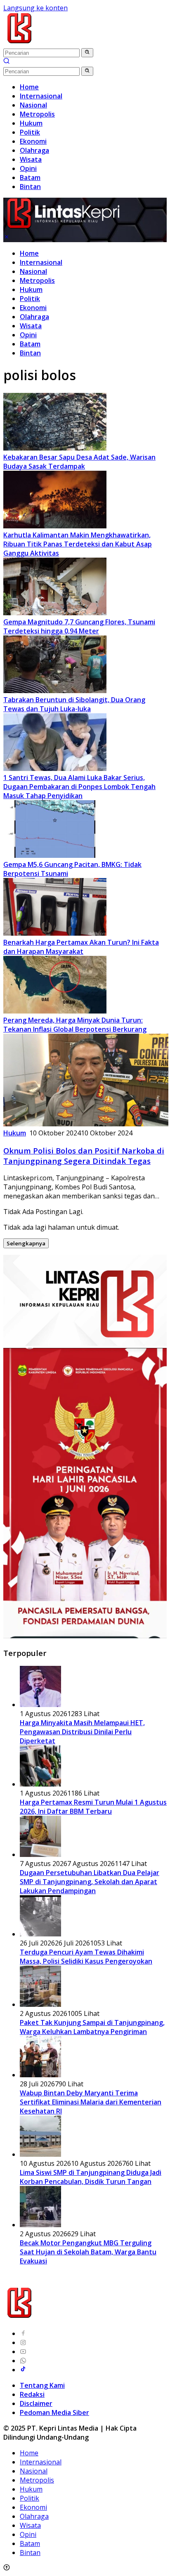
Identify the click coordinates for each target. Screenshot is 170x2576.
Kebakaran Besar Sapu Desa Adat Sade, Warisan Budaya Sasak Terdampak (79, 462)
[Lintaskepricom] (75, 43)
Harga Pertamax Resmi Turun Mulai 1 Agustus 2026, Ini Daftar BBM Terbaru (93, 1807)
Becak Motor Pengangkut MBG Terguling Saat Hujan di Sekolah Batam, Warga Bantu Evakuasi (88, 2252)
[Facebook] (23, 2333)
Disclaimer (36, 2403)
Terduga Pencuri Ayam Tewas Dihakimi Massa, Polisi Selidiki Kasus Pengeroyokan (86, 1957)
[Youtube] (23, 2352)
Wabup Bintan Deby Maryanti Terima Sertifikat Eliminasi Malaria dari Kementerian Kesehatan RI (91, 2102)
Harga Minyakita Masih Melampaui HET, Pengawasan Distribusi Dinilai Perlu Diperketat (82, 1732)
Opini (28, 335)
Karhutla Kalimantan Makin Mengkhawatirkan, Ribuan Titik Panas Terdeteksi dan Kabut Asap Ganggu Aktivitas (78, 544)
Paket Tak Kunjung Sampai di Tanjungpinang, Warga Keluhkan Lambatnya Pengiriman (92, 2027)
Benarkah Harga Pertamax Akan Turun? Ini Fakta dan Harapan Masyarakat (81, 947)
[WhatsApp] (23, 2361)
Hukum (31, 290)
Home (29, 253)
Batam (30, 344)
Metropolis (37, 280)
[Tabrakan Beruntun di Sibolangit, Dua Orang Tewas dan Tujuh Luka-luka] (55, 691)
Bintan (30, 353)
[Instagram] (23, 2342)
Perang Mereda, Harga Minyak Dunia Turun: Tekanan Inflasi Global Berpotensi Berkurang (75, 1025)
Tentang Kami (42, 2385)
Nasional (33, 271)
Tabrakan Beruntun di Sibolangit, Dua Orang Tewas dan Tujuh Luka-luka (74, 704)
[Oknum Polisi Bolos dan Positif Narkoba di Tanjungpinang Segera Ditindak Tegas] (86, 1124)
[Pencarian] (7, 62)
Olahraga (34, 317)
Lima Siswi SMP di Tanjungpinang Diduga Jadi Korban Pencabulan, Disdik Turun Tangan (91, 2177)
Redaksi (32, 2394)
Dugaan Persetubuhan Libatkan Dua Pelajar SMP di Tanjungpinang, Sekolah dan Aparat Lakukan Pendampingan (90, 1882)
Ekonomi (33, 308)
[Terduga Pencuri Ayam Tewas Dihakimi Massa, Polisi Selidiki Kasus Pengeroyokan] (40, 1934)
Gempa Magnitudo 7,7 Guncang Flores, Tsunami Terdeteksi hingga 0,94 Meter (79, 626)
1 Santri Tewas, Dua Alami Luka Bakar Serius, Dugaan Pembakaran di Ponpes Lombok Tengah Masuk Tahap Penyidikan (79, 787)
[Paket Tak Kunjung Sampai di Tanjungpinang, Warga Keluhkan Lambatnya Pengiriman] (40, 2004)
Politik (30, 299)
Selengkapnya (26, 1243)
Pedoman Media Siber (54, 2413)
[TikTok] (23, 2370)
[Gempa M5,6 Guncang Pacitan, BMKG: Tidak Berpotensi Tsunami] (55, 855)
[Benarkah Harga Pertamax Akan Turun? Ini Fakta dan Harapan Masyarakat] (55, 933)
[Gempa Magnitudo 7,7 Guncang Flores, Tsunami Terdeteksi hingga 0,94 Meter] (55, 613)
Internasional (41, 262)
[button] (87, 53)
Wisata (31, 326)
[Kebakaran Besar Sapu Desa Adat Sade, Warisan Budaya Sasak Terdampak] (55, 448)
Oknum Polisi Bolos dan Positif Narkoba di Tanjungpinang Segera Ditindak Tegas (84, 1156)
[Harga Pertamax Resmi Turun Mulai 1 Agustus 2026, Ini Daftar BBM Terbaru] (40, 1784)
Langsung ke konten (35, 8)
